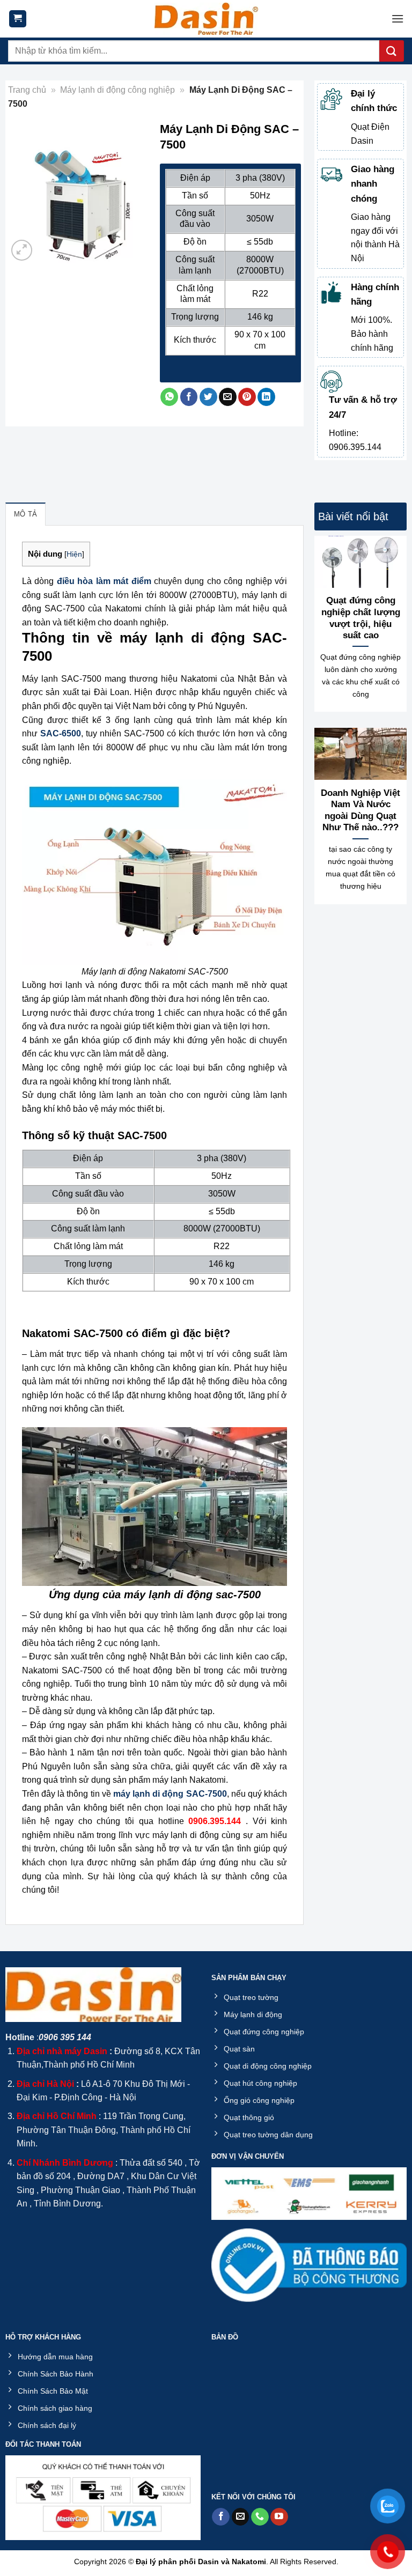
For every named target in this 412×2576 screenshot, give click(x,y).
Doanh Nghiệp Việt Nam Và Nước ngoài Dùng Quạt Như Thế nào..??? (360, 810)
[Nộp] (392, 51)
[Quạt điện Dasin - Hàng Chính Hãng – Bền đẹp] (206, 19)
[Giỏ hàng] (18, 19)
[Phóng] (22, 250)
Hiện (74, 554)
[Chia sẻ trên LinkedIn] (266, 397)
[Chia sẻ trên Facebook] (189, 397)
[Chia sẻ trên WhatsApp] (169, 397)
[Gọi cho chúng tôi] (260, 2517)
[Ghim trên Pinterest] (247, 397)
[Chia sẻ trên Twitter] (208, 397)
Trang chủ (27, 90)
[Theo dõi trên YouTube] (279, 2517)
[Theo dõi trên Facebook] (221, 2517)
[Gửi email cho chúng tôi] (241, 2517)
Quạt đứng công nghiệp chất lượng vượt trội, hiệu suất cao (361, 618)
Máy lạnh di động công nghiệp (117, 90)
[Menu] (398, 19)
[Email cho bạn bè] (228, 397)
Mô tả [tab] (25, 514)
